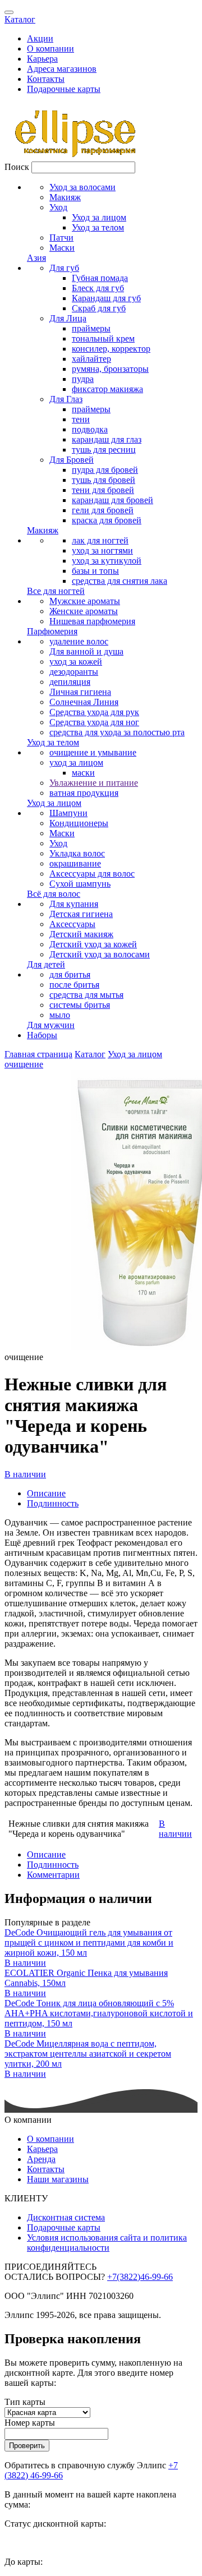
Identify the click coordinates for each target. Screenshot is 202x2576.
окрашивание (75, 863)
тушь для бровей (104, 480)
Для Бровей (72, 460)
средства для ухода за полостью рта (117, 732)
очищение (24, 1064)
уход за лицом (76, 762)
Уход (58, 207)
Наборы (42, 1035)
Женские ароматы (84, 611)
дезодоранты (74, 672)
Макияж (65, 197)
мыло (60, 1015)
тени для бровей (103, 490)
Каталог (20, 19)
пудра (83, 379)
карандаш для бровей (113, 500)
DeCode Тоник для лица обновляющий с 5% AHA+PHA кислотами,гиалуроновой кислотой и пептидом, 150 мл (99, 2013)
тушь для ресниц (104, 450)
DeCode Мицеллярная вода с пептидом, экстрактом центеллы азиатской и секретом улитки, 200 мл (88, 2054)
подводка (90, 429)
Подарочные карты (64, 89)
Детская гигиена (81, 914)
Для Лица (68, 318)
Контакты (46, 79)
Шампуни (68, 813)
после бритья (74, 985)
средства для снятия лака (120, 581)
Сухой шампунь (80, 884)
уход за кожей (76, 662)
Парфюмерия (52, 631)
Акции (40, 38)
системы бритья (80, 1005)
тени (81, 419)
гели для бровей (103, 510)
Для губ (64, 268)
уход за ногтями (102, 550)
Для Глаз (66, 399)
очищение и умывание (93, 752)
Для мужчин (51, 1025)
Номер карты (30, 2423)
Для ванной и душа (86, 651)
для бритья (70, 974)
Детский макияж (81, 934)
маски (83, 773)
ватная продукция (84, 793)
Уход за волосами (82, 187)
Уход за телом (98, 227)
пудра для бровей (105, 470)
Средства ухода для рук (94, 712)
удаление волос (79, 641)
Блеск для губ (98, 288)
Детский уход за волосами (100, 954)
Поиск (17, 167)
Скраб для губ (99, 308)
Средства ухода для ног (94, 722)
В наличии (25, 1474)
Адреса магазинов (62, 69)
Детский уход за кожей (93, 944)
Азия (36, 258)
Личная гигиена (80, 692)
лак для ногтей (100, 540)
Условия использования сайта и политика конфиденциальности (107, 2243)
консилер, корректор (111, 349)
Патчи (61, 238)
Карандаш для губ (106, 298)
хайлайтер (91, 359)
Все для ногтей (56, 591)
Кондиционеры (79, 823)
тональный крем (103, 338)
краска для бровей (107, 520)
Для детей (46, 964)
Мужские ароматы (85, 601)
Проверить (27, 2446)
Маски (62, 248)
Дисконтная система (66, 2217)
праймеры (91, 328)
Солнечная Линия (84, 702)
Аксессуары (72, 924)
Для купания (74, 904)
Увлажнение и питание (94, 783)
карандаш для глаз (107, 439)
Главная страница (38, 1054)
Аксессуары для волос (92, 874)
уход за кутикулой (107, 561)
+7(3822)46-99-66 (140, 2277)
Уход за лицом (99, 217)
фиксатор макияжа (107, 389)
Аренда (41, 2159)
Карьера (42, 59)
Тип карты (25, 2402)
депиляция (70, 682)
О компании (50, 49)
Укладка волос (77, 853)
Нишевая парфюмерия (92, 621)
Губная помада (100, 278)
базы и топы (95, 571)
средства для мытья (86, 995)
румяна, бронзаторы (110, 369)
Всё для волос (54, 894)
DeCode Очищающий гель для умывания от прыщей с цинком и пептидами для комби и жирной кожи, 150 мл (89, 1943)
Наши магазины (58, 2179)
